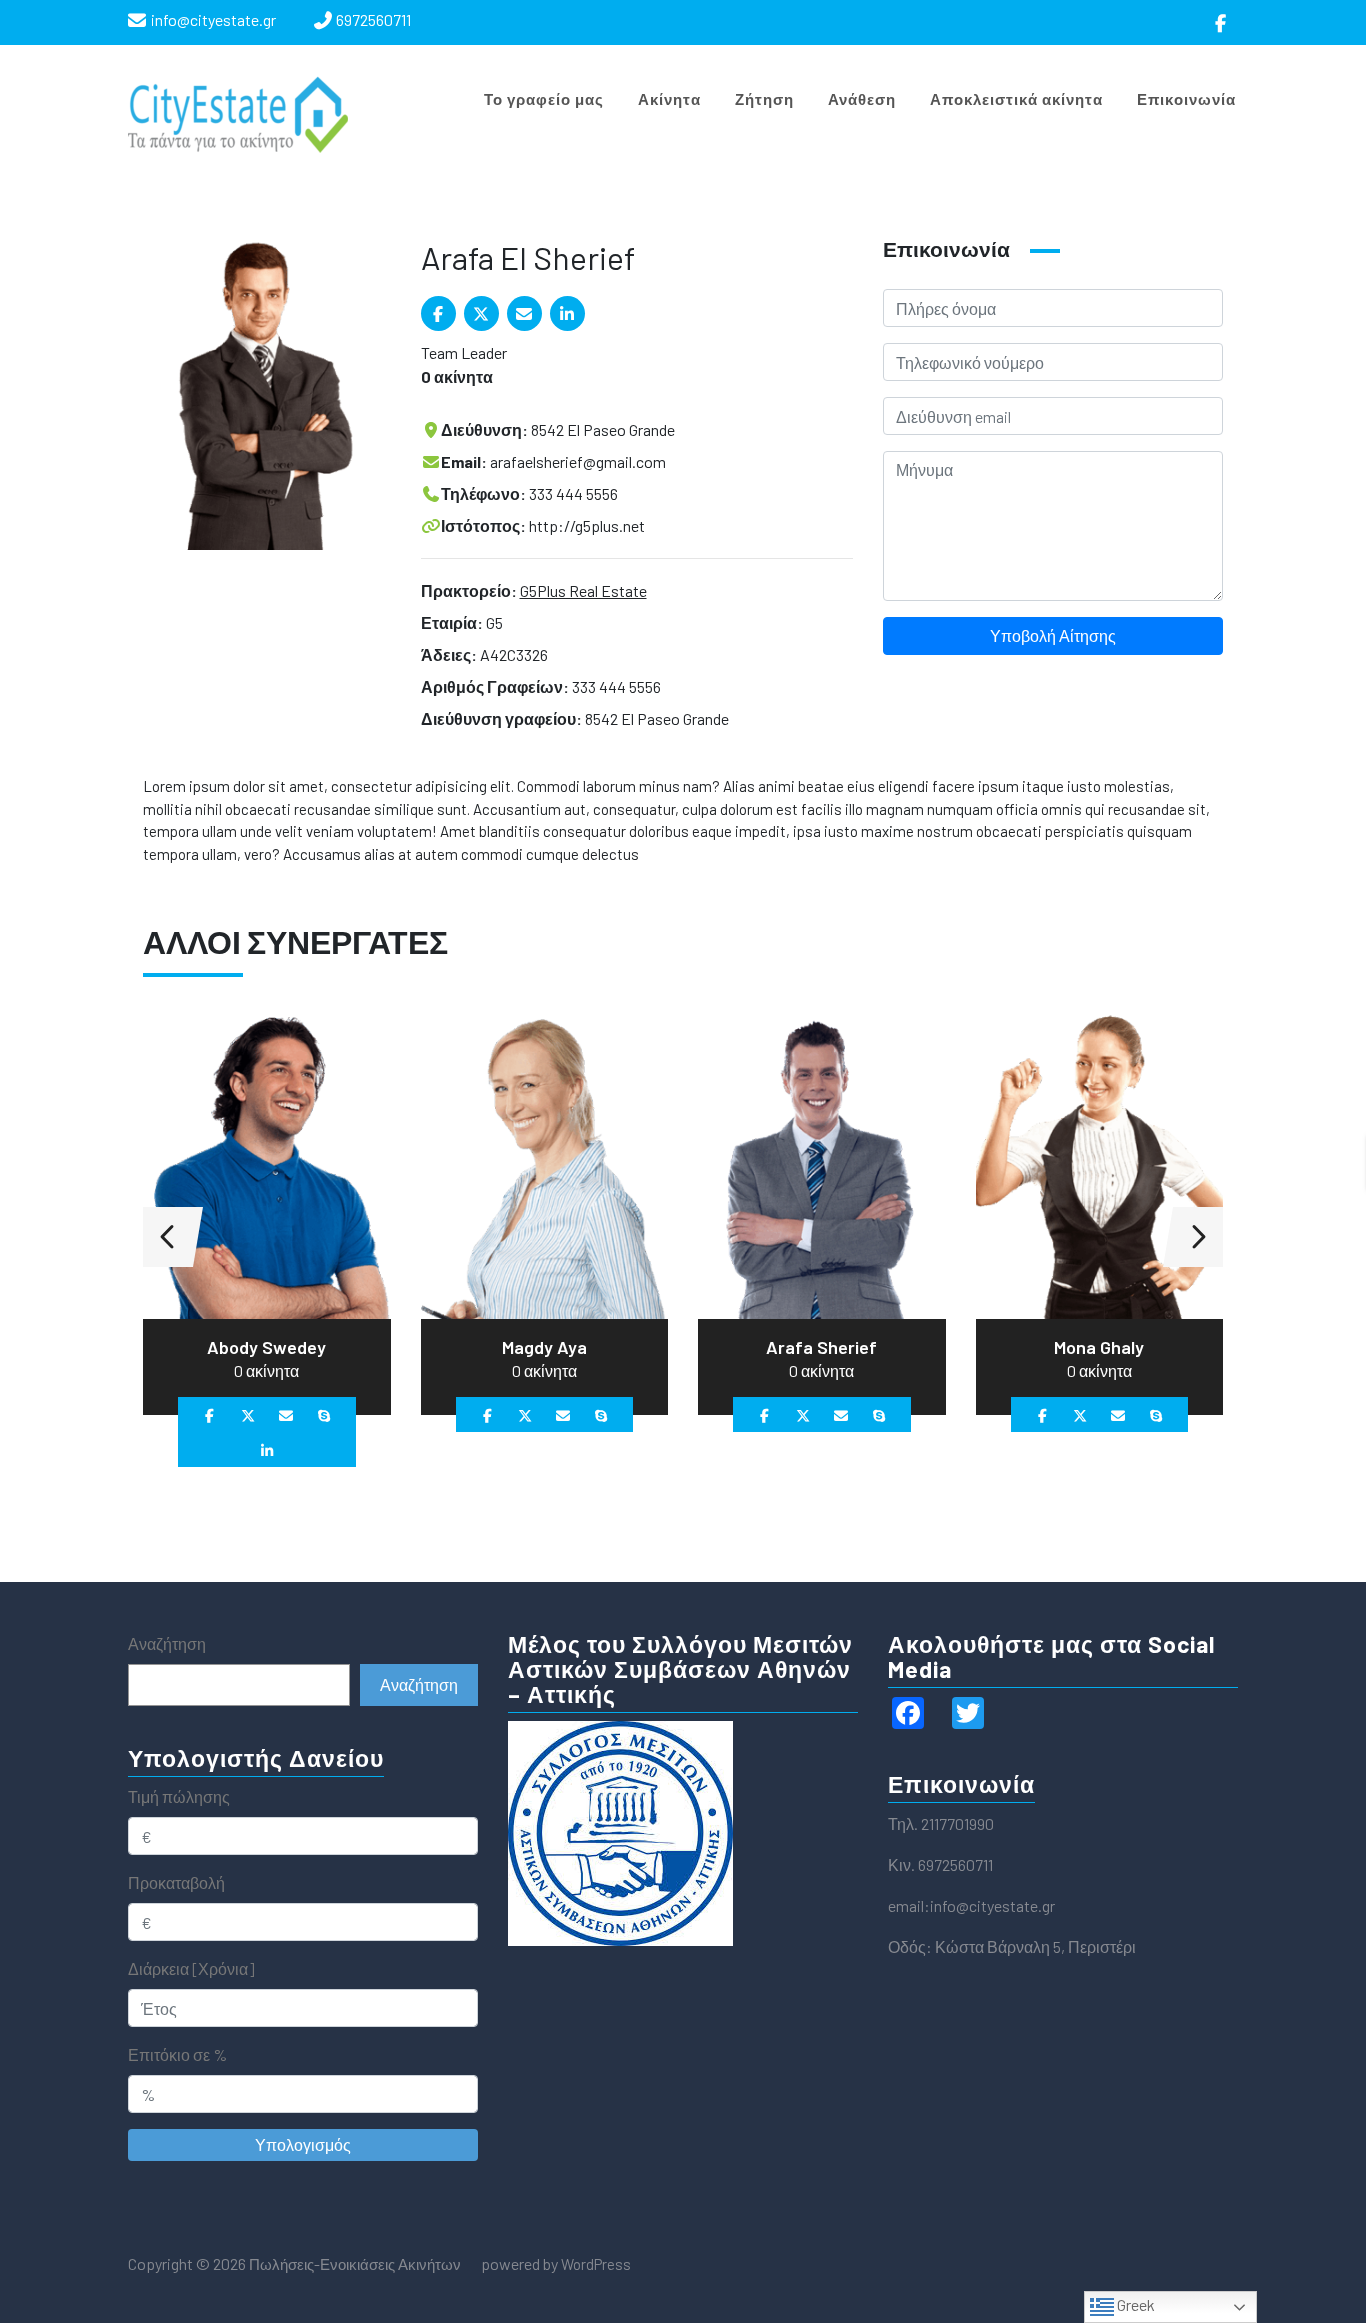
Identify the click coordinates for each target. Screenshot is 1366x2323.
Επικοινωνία (1186, 99)
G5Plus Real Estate (583, 590)
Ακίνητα (669, 99)
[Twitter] (481, 313)
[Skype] (323, 1414)
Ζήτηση (764, 99)
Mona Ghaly (1099, 1347)
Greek (1134, 2304)
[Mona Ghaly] (1100, 1163)
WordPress (596, 2264)
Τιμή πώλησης (179, 1796)
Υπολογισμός (303, 2144)
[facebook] (1221, 22)
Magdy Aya (544, 1347)
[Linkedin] (567, 313)
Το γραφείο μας (544, 99)
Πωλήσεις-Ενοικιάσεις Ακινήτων (353, 2264)
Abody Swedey (266, 1347)
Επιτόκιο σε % (177, 2054)
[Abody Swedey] (267, 1163)
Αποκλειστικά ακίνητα (1016, 99)
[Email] (524, 313)
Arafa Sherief (821, 1347)
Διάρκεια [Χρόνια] (191, 1968)
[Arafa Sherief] (822, 1163)
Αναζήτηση (167, 1643)
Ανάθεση (862, 99)
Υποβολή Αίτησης (1053, 635)
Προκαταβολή (176, 1882)
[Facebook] (438, 313)
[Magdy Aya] (545, 1163)
